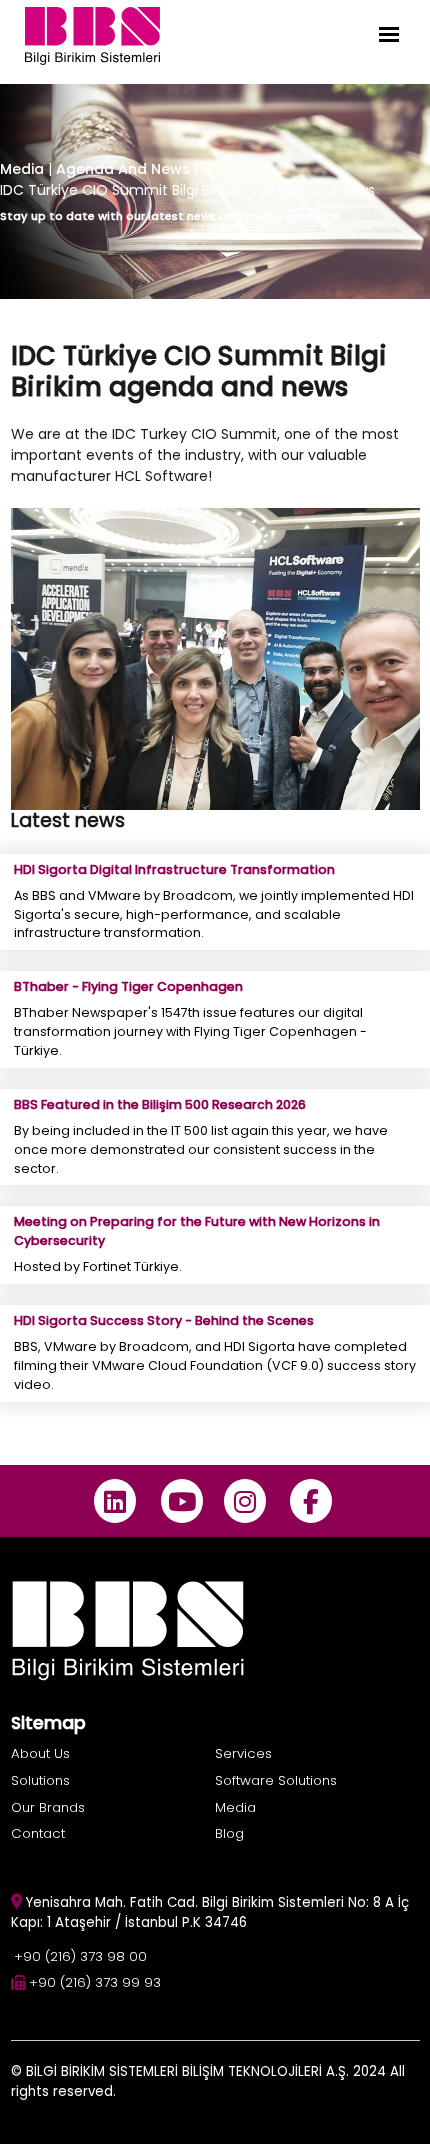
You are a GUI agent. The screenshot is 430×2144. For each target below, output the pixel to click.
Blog (229, 1833)
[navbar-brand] (92, 34)
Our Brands (48, 1807)
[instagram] (244, 1501)
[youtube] (181, 1501)
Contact (38, 1833)
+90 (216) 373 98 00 (80, 1956)
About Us (40, 1753)
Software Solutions (276, 1780)
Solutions (40, 1780)
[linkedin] (115, 1501)
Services (243, 1753)
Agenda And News (125, 169)
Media (22, 169)
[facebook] (311, 1501)
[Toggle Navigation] (389, 34)
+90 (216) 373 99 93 (95, 1982)
